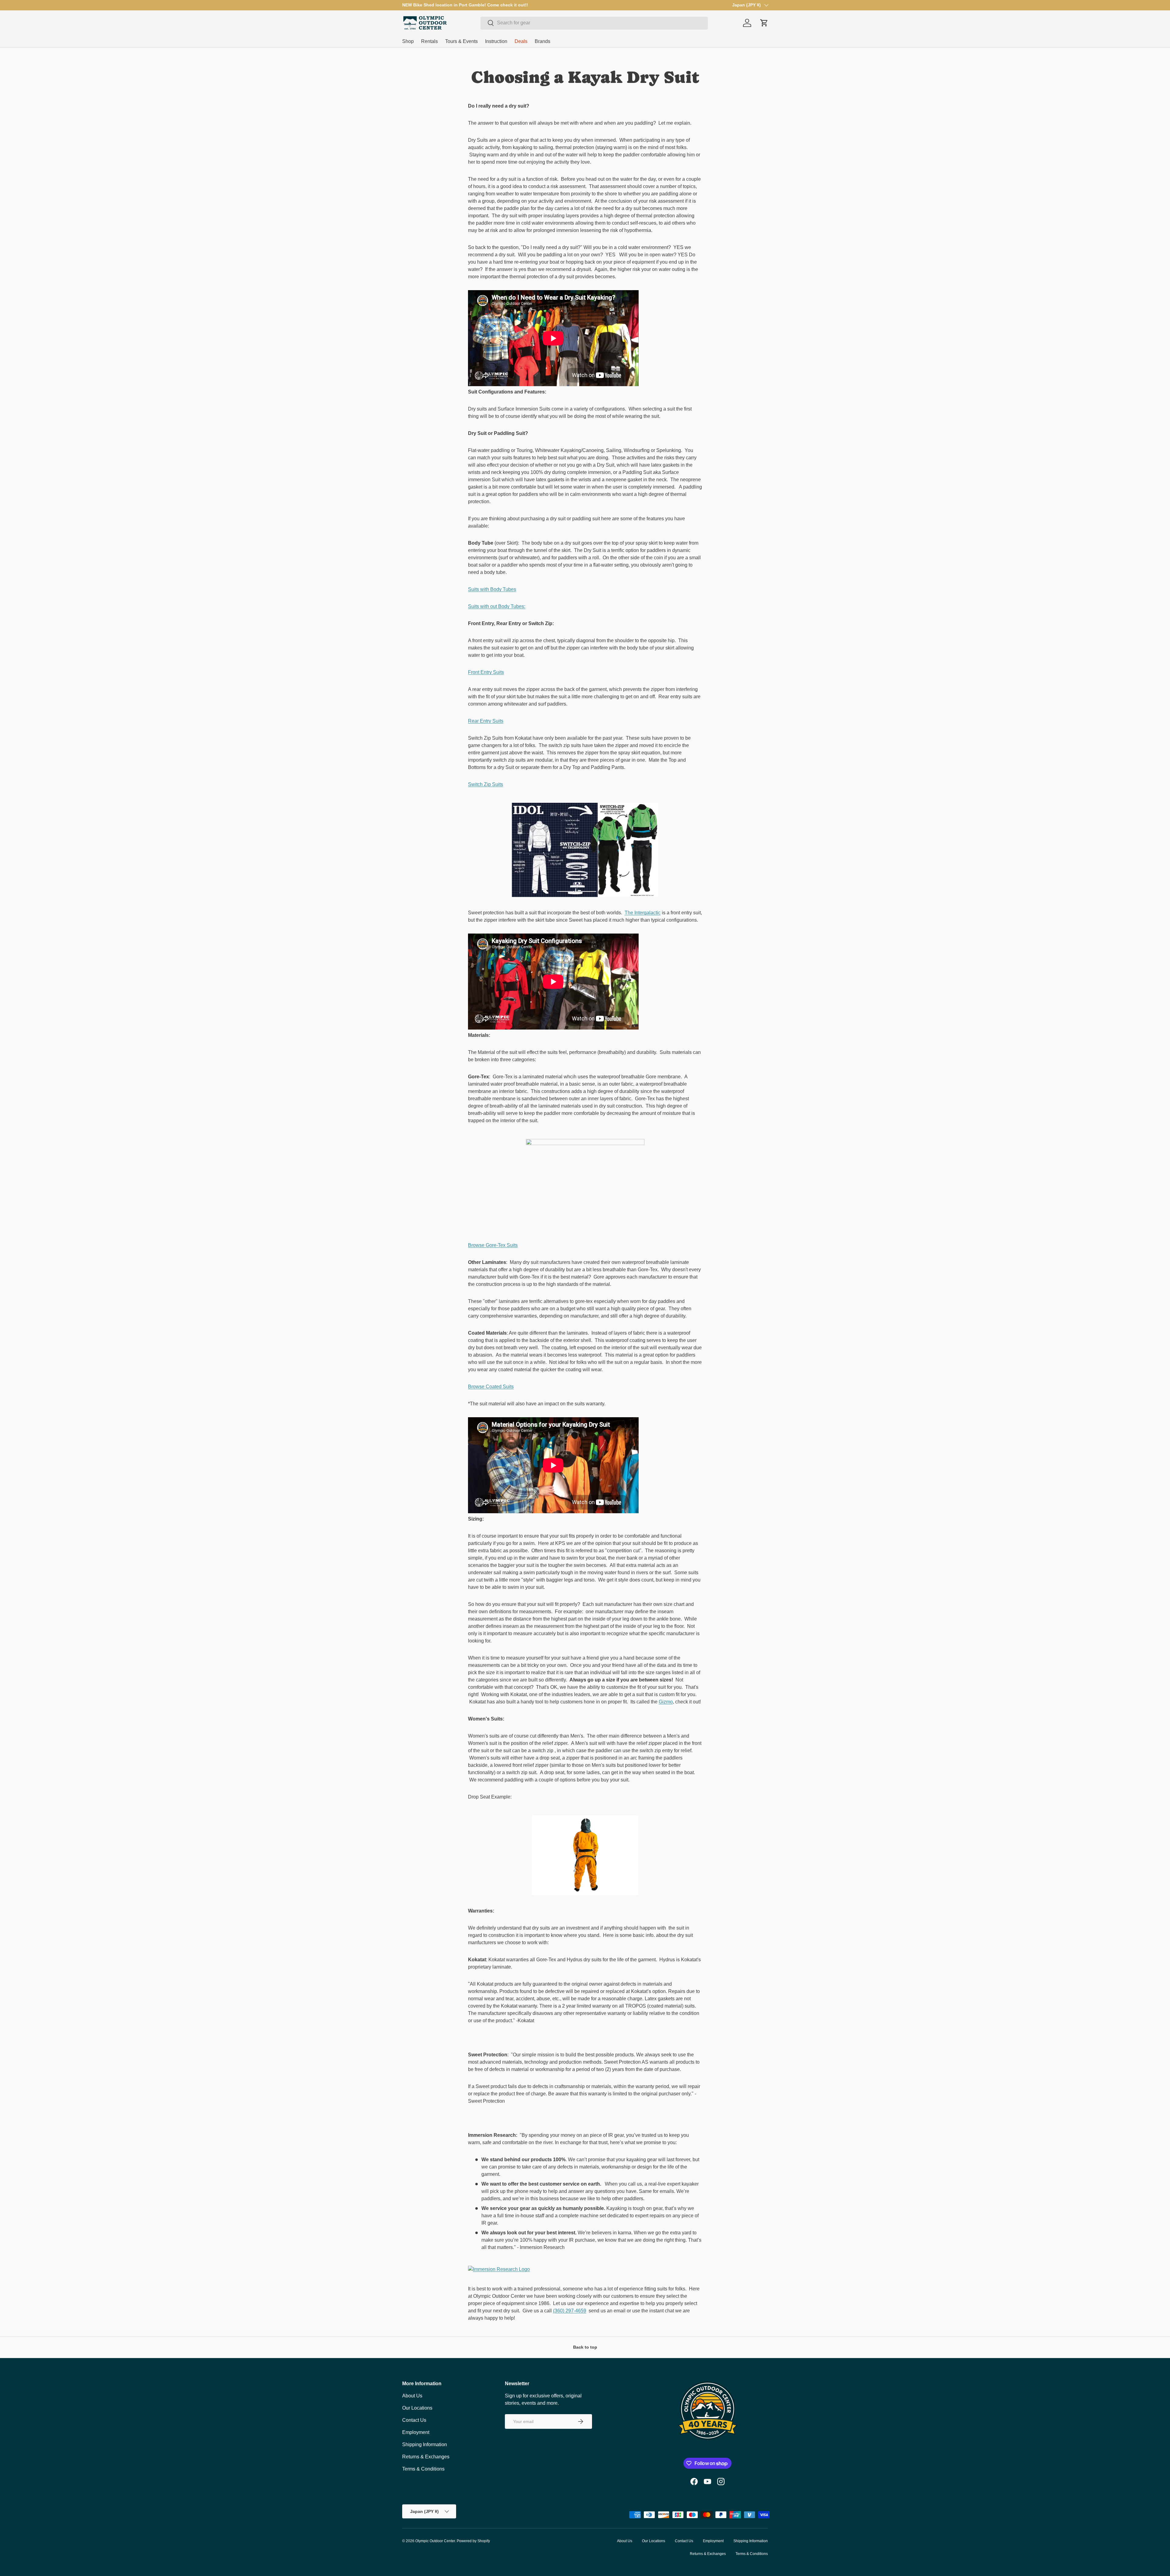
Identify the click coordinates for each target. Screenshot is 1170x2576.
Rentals (429, 41)
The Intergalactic (643, 913)
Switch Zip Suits (486, 784)
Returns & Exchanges (426, 2457)
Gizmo (666, 1702)
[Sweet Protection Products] (585, 2118)
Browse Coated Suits (491, 1387)
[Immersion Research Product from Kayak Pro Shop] (585, 2268)
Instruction (496, 41)
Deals (521, 41)
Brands (542, 41)
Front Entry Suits (486, 672)
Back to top (585, 2347)
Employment (416, 2432)
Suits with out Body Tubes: (497, 606)
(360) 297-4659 (570, 2311)
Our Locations (417, 2408)
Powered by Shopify (473, 2541)
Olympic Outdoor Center (435, 2541)
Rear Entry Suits (486, 721)
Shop (408, 41)
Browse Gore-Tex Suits (493, 1245)
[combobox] (594, 23)
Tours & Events (461, 41)
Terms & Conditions (423, 2469)
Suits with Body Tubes (492, 589)
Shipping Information (425, 2444)
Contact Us (414, 2420)
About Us (412, 2396)
